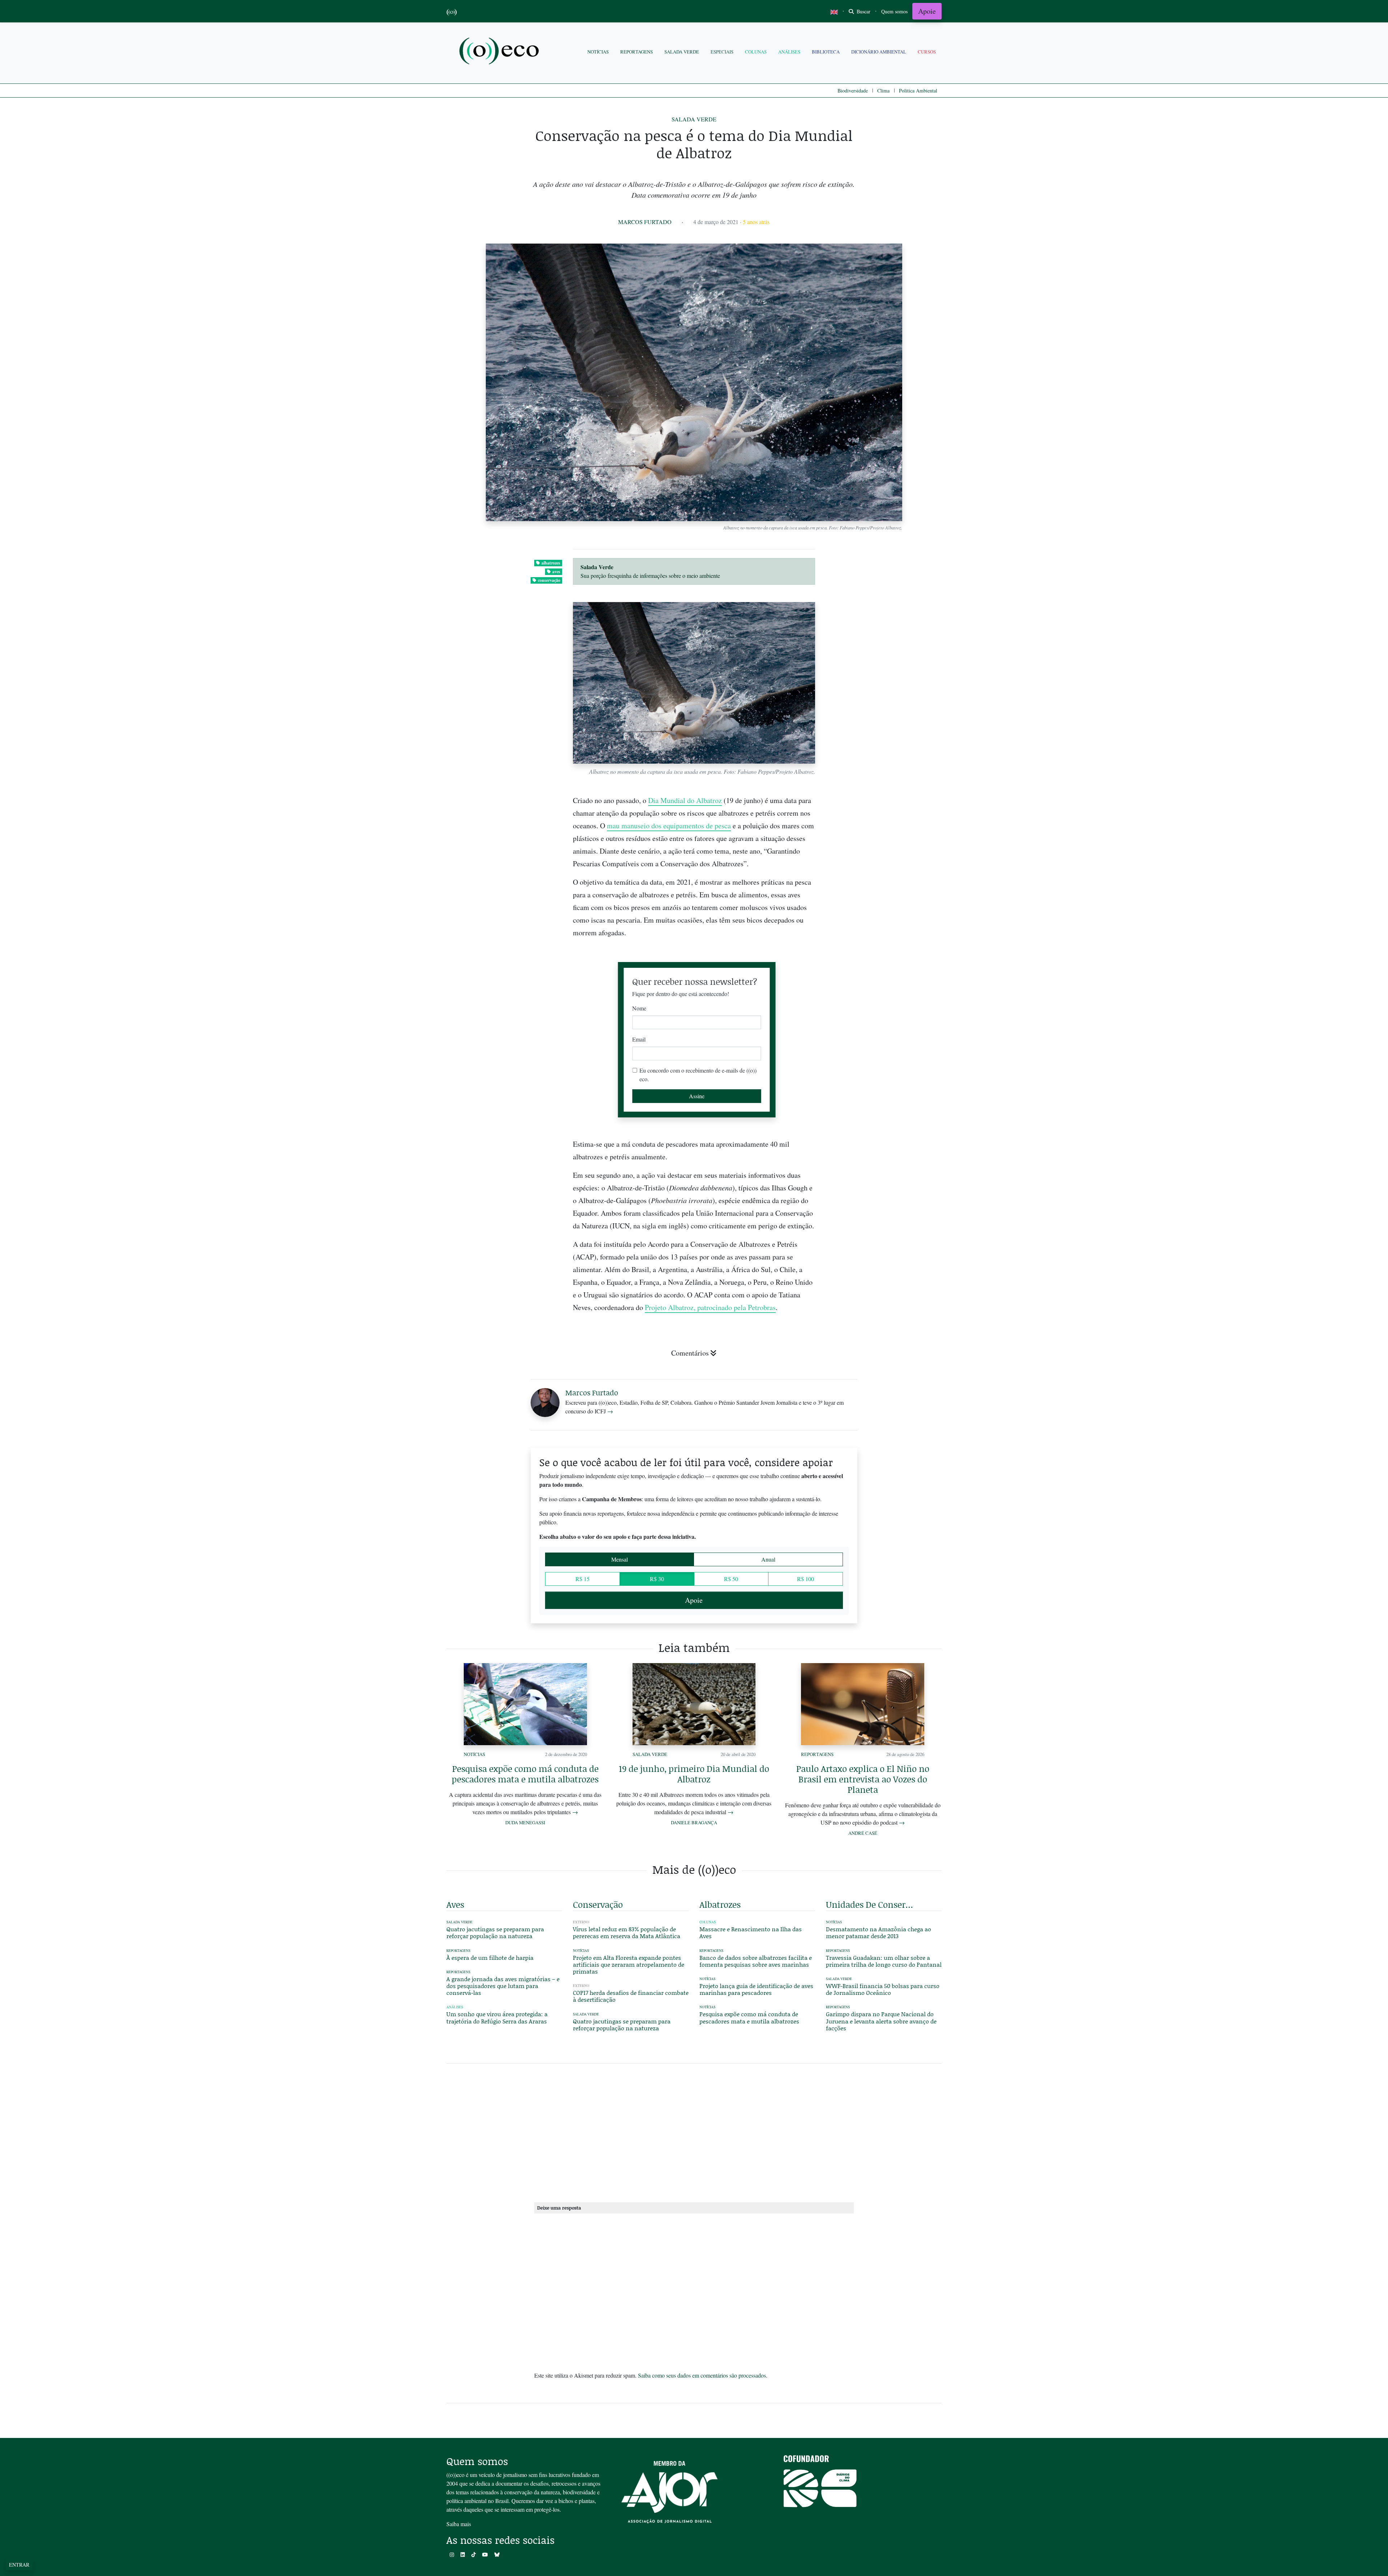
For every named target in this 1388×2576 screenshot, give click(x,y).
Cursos (927, 52)
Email (639, 1039)
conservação (549, 580)
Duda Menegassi (525, 1822)
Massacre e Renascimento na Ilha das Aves (751, 1932)
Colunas (756, 52)
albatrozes (551, 563)
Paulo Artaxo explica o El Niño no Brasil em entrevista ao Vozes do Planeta (863, 1779)
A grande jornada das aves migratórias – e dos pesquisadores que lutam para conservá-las (503, 1986)
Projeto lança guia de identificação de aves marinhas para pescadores (756, 1989)
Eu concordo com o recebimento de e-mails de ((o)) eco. (698, 1075)
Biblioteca (826, 52)
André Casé (863, 1833)
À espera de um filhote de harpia (490, 1957)
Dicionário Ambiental (879, 52)
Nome (639, 1008)
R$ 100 (806, 1579)
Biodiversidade (853, 91)
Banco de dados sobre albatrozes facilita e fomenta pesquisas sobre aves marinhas (756, 1961)
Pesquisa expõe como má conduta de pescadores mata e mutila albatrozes (525, 1774)
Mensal (620, 1559)
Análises (789, 52)
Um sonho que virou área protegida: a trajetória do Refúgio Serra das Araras (497, 2017)
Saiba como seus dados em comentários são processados (702, 2375)
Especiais (722, 52)
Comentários (690, 1353)
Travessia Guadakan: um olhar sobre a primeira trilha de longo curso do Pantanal (884, 1961)
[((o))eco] (501, 52)
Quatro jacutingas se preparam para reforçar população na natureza (495, 1932)
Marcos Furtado (645, 222)
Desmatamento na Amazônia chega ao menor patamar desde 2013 (879, 1932)
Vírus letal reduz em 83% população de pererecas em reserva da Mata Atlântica (627, 1932)
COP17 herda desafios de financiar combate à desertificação (631, 1996)
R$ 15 (582, 1579)
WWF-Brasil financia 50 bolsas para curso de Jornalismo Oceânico (883, 1989)
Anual (768, 1559)
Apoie (927, 11)
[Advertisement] (884, 1265)
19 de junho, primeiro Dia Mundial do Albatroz (694, 1774)
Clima (883, 91)
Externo (581, 1922)
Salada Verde (682, 52)
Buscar (863, 11)
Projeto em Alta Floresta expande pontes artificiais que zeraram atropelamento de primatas (629, 1964)
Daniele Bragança (694, 1822)
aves (556, 572)
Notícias (598, 52)
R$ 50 (731, 1579)
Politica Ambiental (918, 91)
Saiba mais (459, 2524)
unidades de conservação (871, 1904)
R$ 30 (657, 1579)
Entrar (19, 2565)
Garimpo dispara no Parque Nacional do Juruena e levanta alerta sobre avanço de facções (881, 2021)
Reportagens (637, 52)
